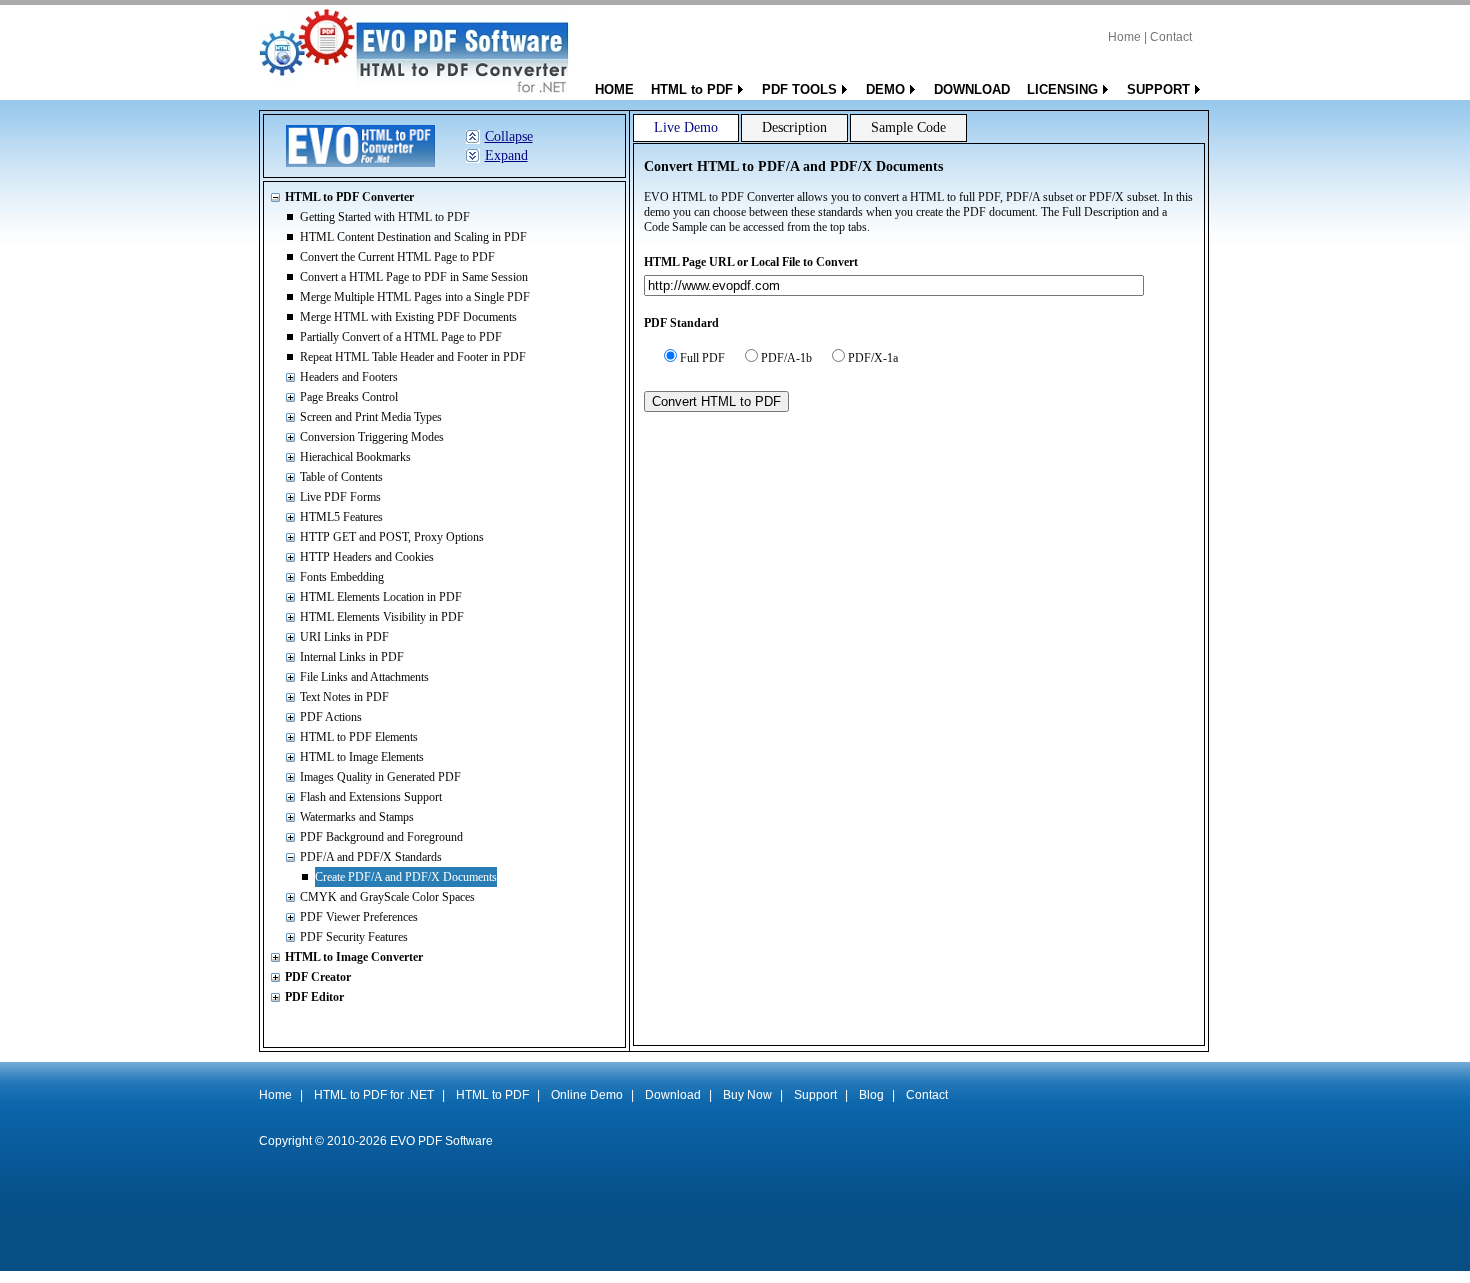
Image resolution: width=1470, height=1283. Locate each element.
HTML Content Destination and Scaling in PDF (413, 237)
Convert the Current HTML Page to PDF (397, 257)
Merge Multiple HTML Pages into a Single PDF (415, 297)
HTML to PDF (692, 89)
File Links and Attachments (364, 677)
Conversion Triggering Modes (372, 437)
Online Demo (587, 1095)
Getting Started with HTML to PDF (385, 217)
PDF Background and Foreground (381, 837)
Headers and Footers (349, 377)
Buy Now (747, 1095)
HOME (614, 89)
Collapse (509, 136)
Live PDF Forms (340, 497)
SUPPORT (1158, 89)
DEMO (885, 89)
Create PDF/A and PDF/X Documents (406, 877)
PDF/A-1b (786, 358)
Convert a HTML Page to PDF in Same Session (414, 277)
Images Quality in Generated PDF (380, 777)
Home (1124, 37)
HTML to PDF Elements (359, 737)
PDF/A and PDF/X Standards (371, 857)
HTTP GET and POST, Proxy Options (392, 537)
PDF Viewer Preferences (359, 917)
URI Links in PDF (344, 637)
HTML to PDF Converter (349, 197)
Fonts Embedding (342, 577)
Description (794, 127)
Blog (871, 1095)
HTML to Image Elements (362, 757)
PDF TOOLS (799, 89)
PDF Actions (331, 717)
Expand (506, 155)
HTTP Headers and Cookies (367, 557)
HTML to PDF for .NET (374, 1095)
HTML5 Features (341, 517)
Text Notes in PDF (344, 697)
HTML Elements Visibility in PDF (382, 617)
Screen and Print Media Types (371, 417)
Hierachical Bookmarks (355, 457)
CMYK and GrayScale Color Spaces (387, 897)
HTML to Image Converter (354, 957)
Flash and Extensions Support (371, 797)
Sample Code (908, 127)
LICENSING (1062, 89)
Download (673, 1095)
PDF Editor (314, 997)
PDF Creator (318, 977)
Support (815, 1095)
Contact (1171, 37)
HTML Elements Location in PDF (381, 597)
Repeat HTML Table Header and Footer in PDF (413, 357)
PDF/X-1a (873, 358)
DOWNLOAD (972, 89)
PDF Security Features (354, 937)
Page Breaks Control (349, 397)
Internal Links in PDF (352, 657)
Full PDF (702, 358)
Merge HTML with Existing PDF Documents (408, 317)
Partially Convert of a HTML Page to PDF (401, 337)
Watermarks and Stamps (357, 817)
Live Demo (686, 127)
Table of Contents (341, 477)
